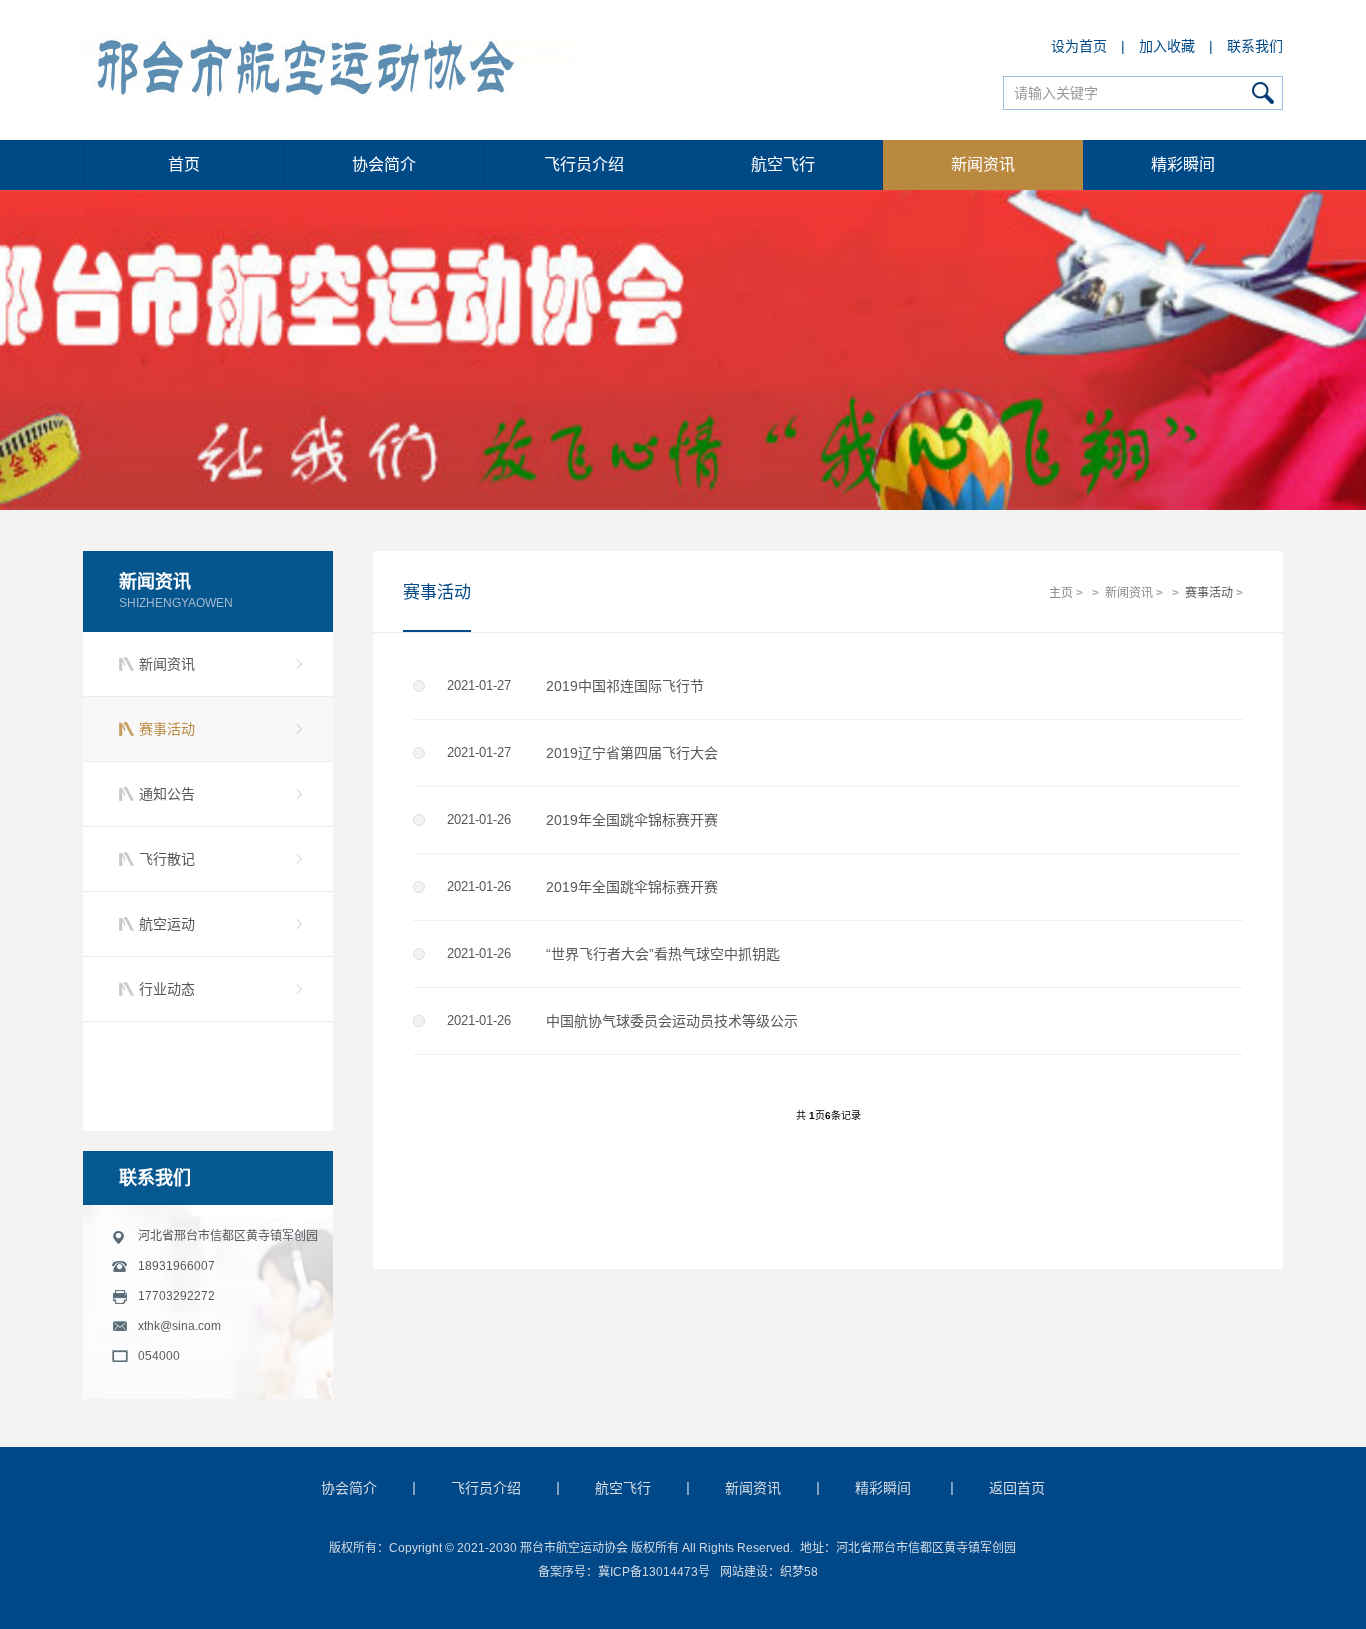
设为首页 (1079, 46)
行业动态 (167, 989)
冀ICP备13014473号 (654, 1572)
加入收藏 (1167, 46)
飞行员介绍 (584, 164)
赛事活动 (167, 729)
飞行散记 (167, 859)
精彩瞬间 (1183, 164)
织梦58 (799, 1572)
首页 (184, 164)
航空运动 (167, 924)
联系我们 (1255, 46)
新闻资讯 (983, 164)
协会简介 (384, 164)
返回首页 (1017, 1488)
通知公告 (167, 794)
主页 (1061, 593)
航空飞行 (783, 164)
